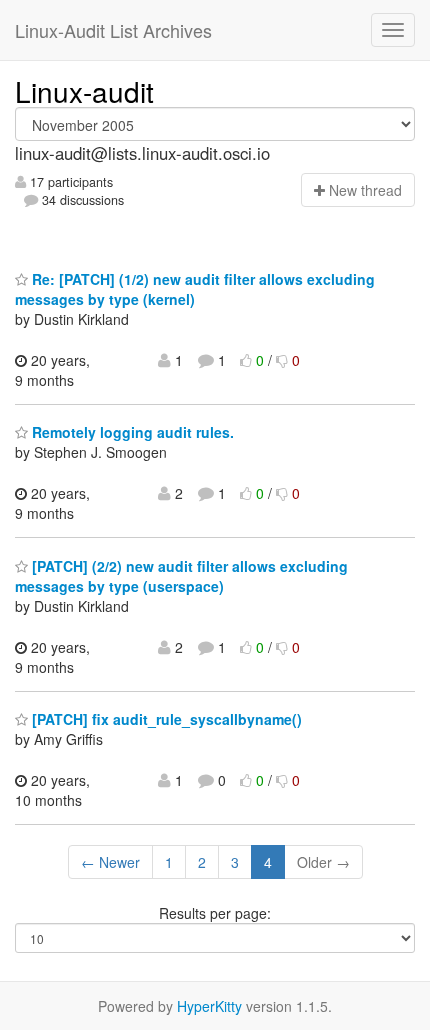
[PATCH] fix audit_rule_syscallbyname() (165, 719)
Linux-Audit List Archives (113, 30)
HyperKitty (209, 1006)
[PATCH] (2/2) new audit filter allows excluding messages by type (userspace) (181, 576)
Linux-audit (84, 91)
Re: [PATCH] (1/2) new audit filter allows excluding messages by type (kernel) (195, 289)
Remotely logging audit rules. (131, 432)
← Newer (110, 862)
